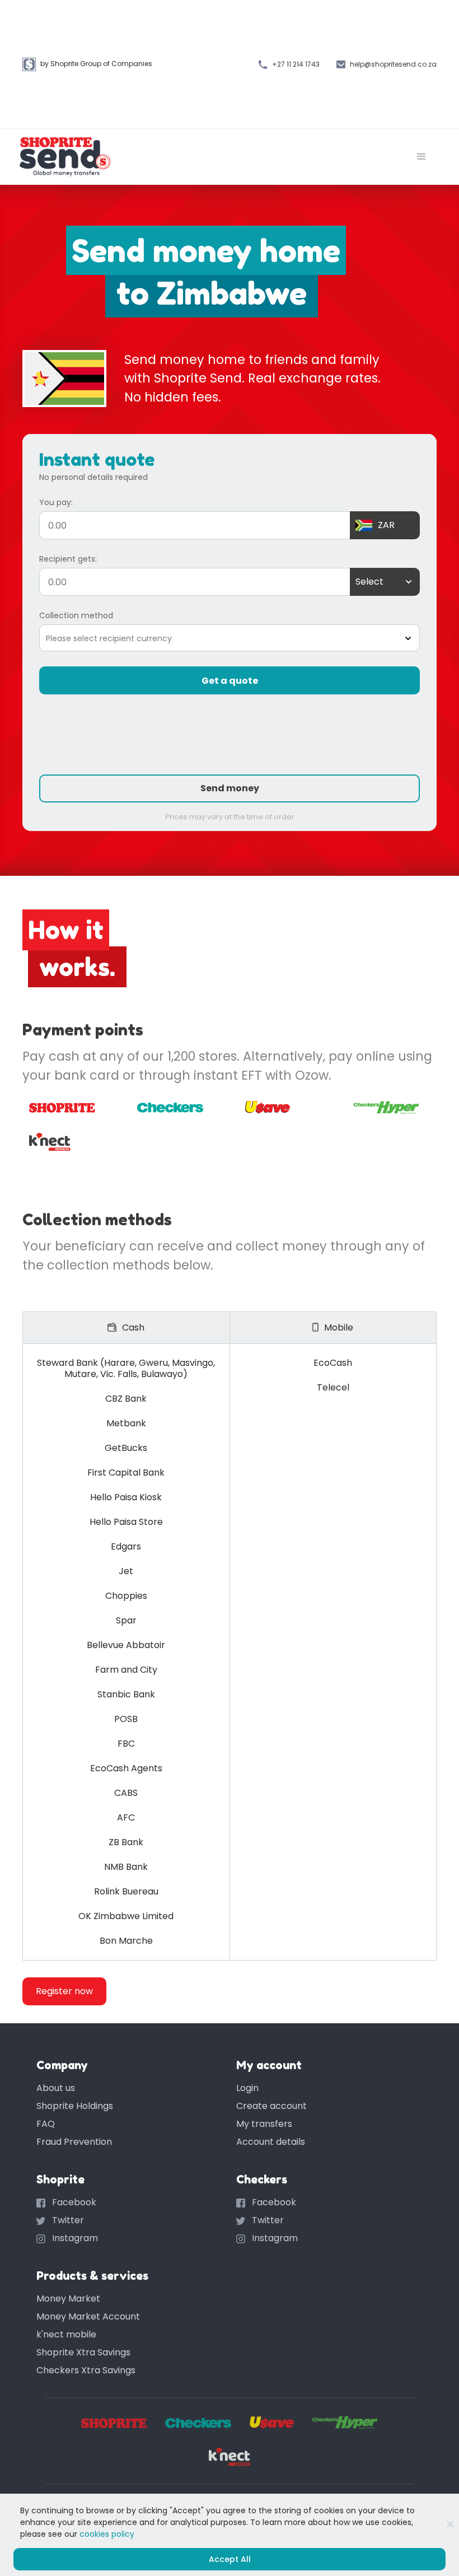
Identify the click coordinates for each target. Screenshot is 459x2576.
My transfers (264, 2124)
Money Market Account (88, 2316)
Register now (64, 1991)
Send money (230, 788)
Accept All (230, 2559)
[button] (421, 157)
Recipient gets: (68, 559)
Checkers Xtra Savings (86, 2370)
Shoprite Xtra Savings (83, 2352)
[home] (65, 157)
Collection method (76, 615)
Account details (271, 2142)
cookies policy (107, 2534)
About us (56, 2088)
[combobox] (356, 582)
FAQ (46, 2124)
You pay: (56, 502)
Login (247, 2088)
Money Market (68, 2299)
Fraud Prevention (74, 2142)
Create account (271, 2106)
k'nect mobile (66, 2334)
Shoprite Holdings (75, 2106)
